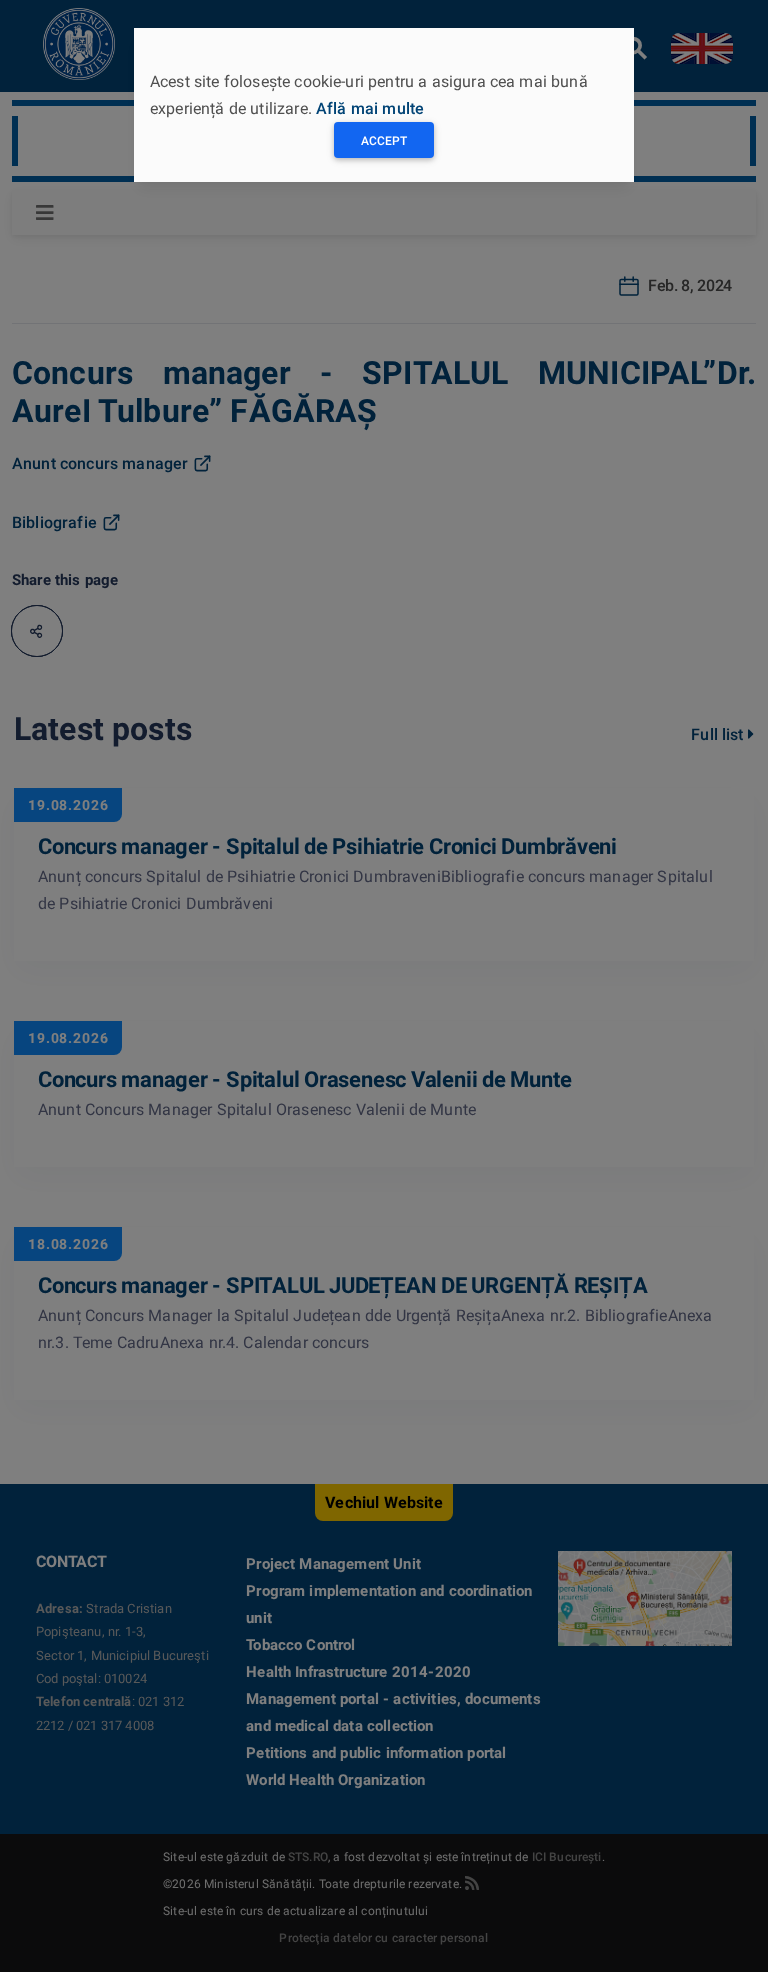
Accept (384, 141)
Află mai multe (370, 108)
